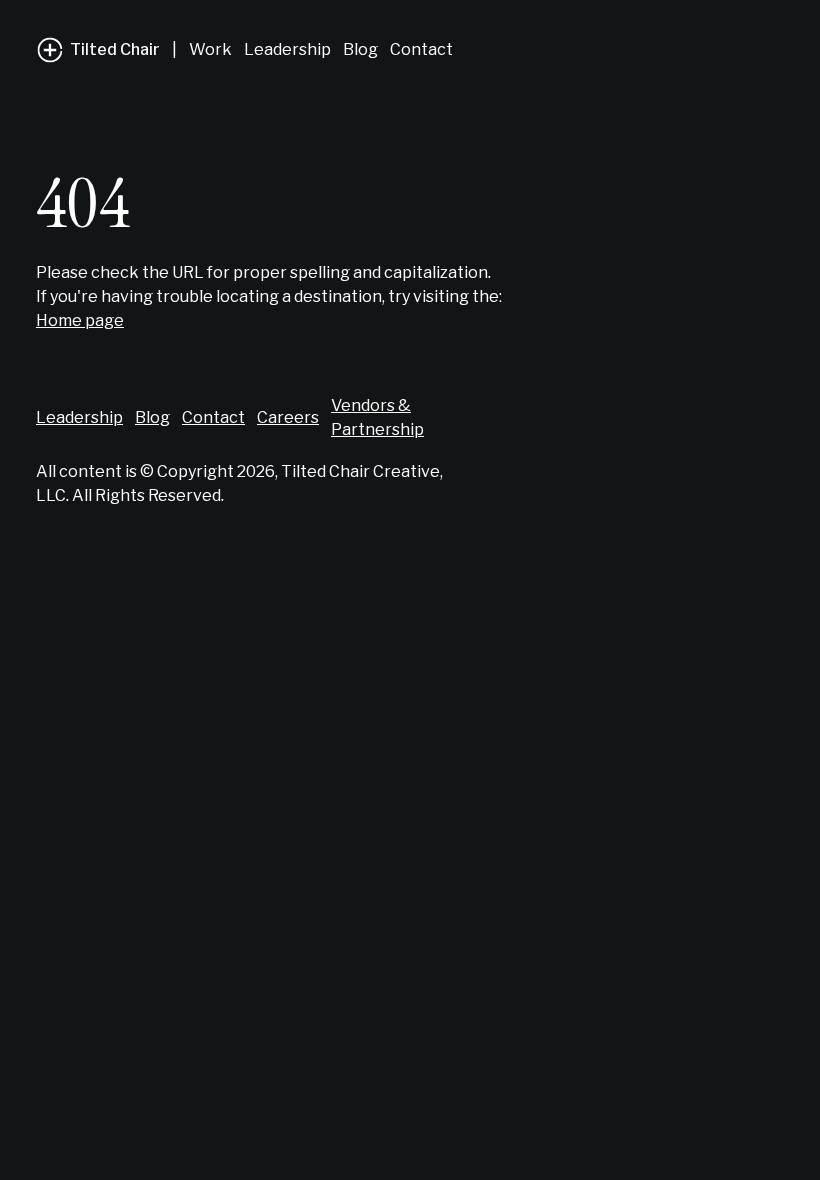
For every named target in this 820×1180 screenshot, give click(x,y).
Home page (80, 320)
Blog (360, 49)
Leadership (287, 49)
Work (210, 49)
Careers (288, 417)
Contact (421, 49)
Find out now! (706, 1139)
